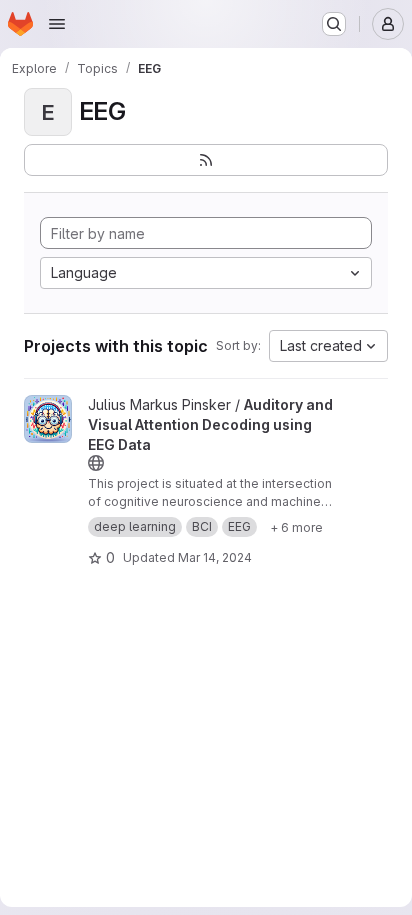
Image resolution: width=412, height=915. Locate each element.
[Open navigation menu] (57, 24)
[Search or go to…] (334, 24)
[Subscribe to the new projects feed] (206, 160)
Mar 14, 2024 (215, 557)
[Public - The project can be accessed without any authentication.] (96, 463)
